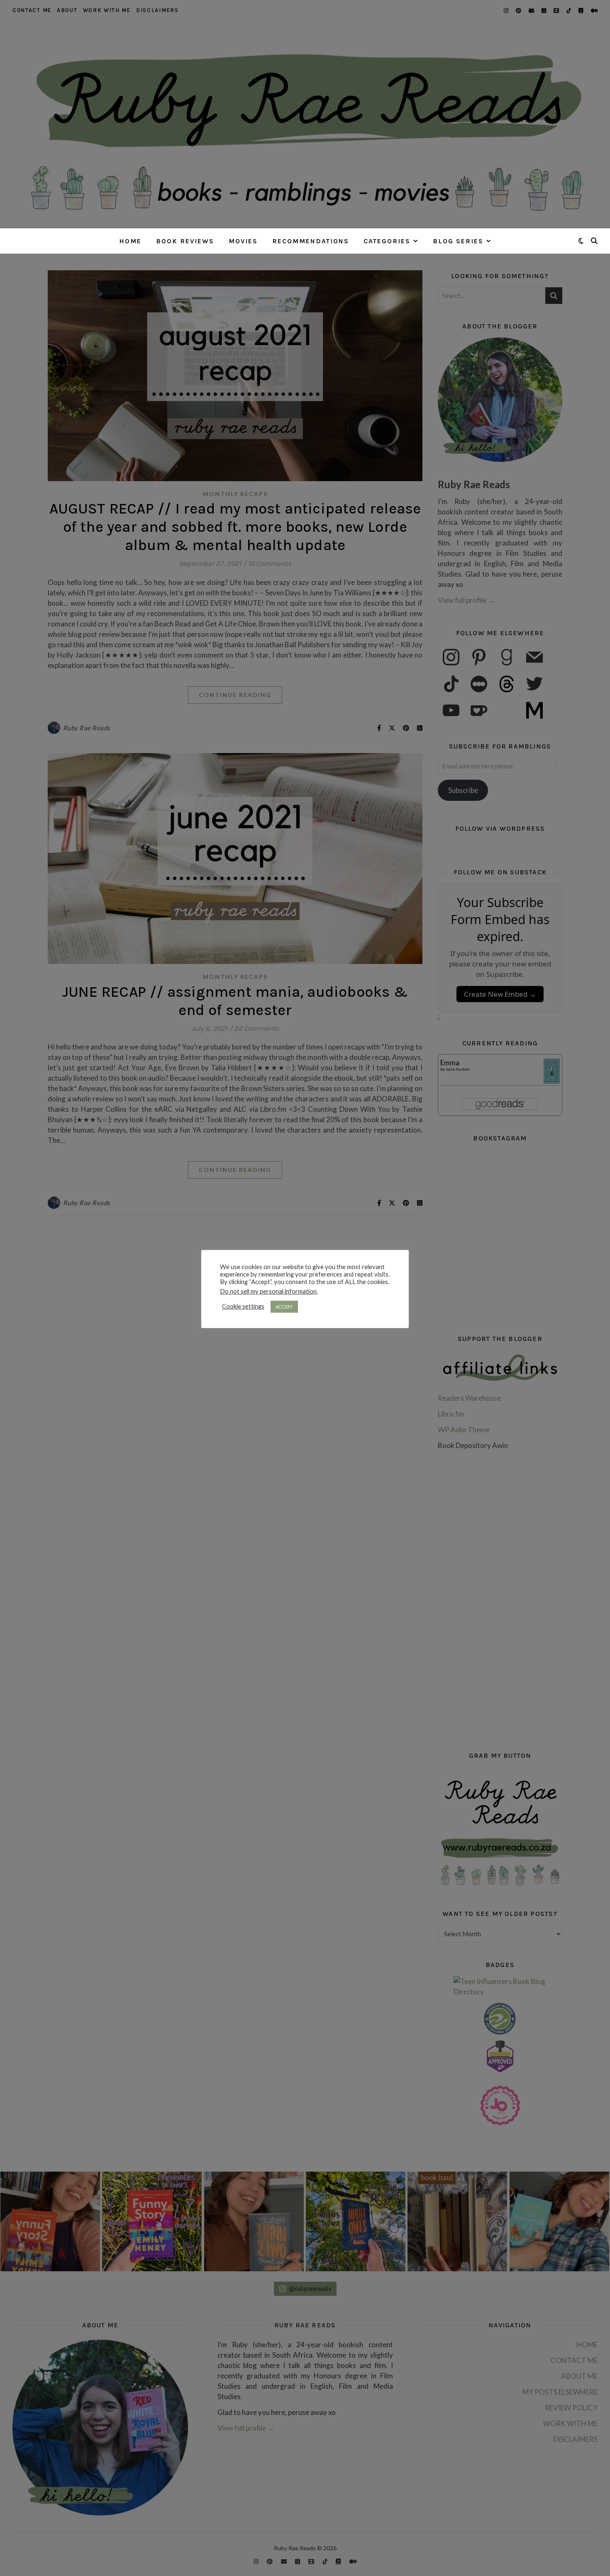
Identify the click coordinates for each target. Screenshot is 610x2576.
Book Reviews (185, 241)
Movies (243, 241)
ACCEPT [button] (284, 1307)
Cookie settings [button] (243, 1306)
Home (130, 241)
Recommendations (311, 241)
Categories (387, 241)
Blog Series (458, 241)
